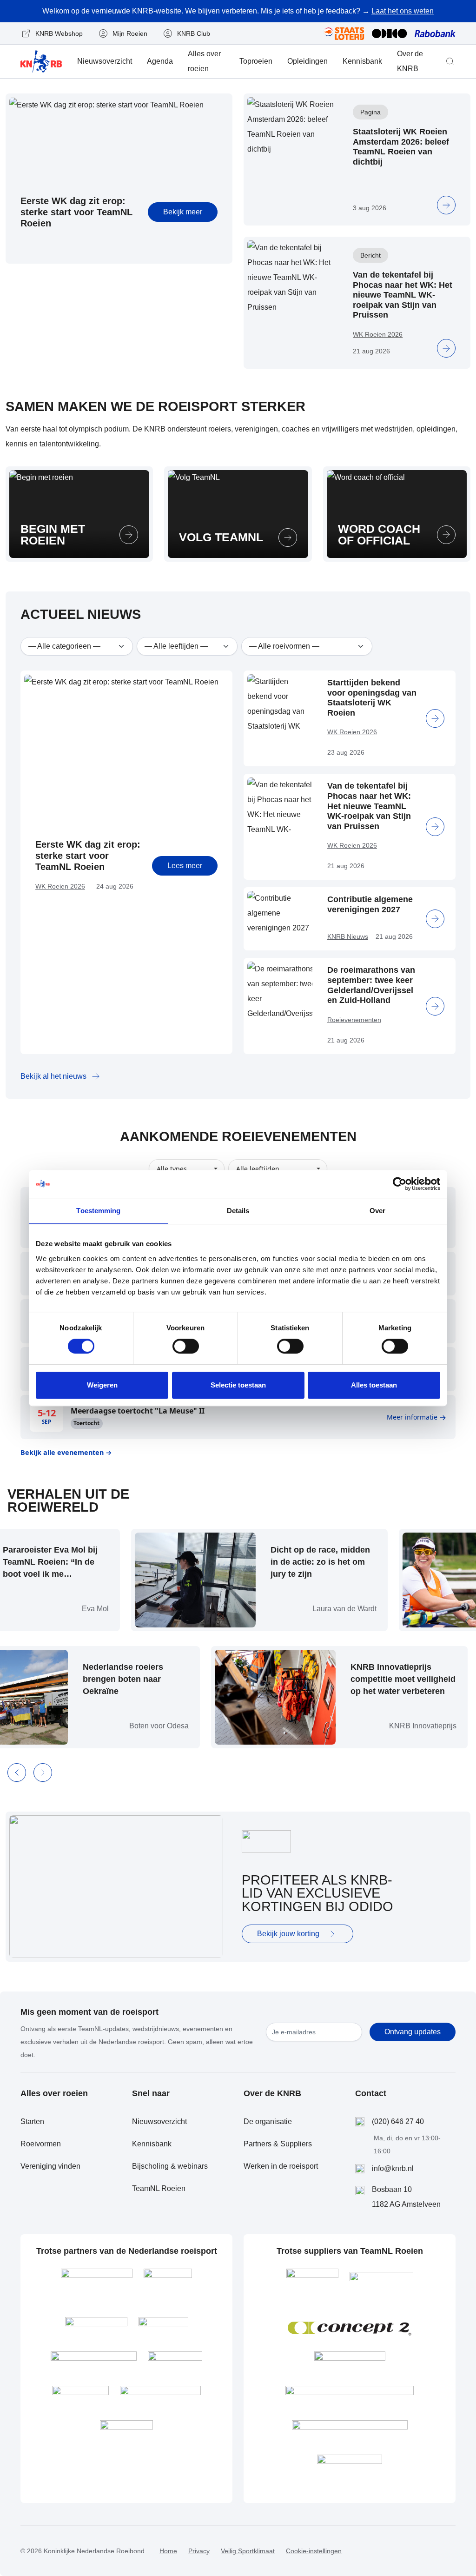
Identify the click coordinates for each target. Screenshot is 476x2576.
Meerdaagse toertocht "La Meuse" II (138, 1411)
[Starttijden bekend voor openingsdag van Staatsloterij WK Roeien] (435, 718)
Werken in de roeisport (281, 2166)
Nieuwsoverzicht (105, 61)
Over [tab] (377, 1211)
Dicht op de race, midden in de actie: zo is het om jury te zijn (294, 1562)
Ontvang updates (413, 2032)
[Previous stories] (17, 1773)
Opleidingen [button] (307, 61)
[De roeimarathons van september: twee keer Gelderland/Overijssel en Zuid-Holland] (435, 1006)
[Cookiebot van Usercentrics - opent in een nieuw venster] (400, 1184)
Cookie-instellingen (314, 2551)
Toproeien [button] (256, 61)
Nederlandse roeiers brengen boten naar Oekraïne (149, 1679)
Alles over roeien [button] (204, 61)
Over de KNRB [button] (410, 61)
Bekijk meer (183, 212)
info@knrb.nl (393, 2168)
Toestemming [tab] (98, 1211)
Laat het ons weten (403, 11)
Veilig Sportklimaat (248, 2551)
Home (168, 2551)
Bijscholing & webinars (170, 2166)
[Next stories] (43, 1773)
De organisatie (268, 2121)
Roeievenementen (354, 1020)
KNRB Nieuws (348, 936)
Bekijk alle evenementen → (66, 1452)
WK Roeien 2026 (378, 334)
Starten (32, 2121)
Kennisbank (362, 61)
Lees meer (185, 866)
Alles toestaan (374, 1385)
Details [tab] (238, 1211)
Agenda (160, 61)
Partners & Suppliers (278, 2144)
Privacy (199, 2551)
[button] (450, 61)
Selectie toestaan (238, 1385)
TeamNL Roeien (159, 2188)
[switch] (186, 1346)
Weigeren (102, 1385)
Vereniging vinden (50, 2166)
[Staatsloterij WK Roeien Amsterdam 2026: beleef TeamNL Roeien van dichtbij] (446, 205)
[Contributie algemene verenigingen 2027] (435, 919)
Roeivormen (41, 2144)
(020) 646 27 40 (398, 2121)
